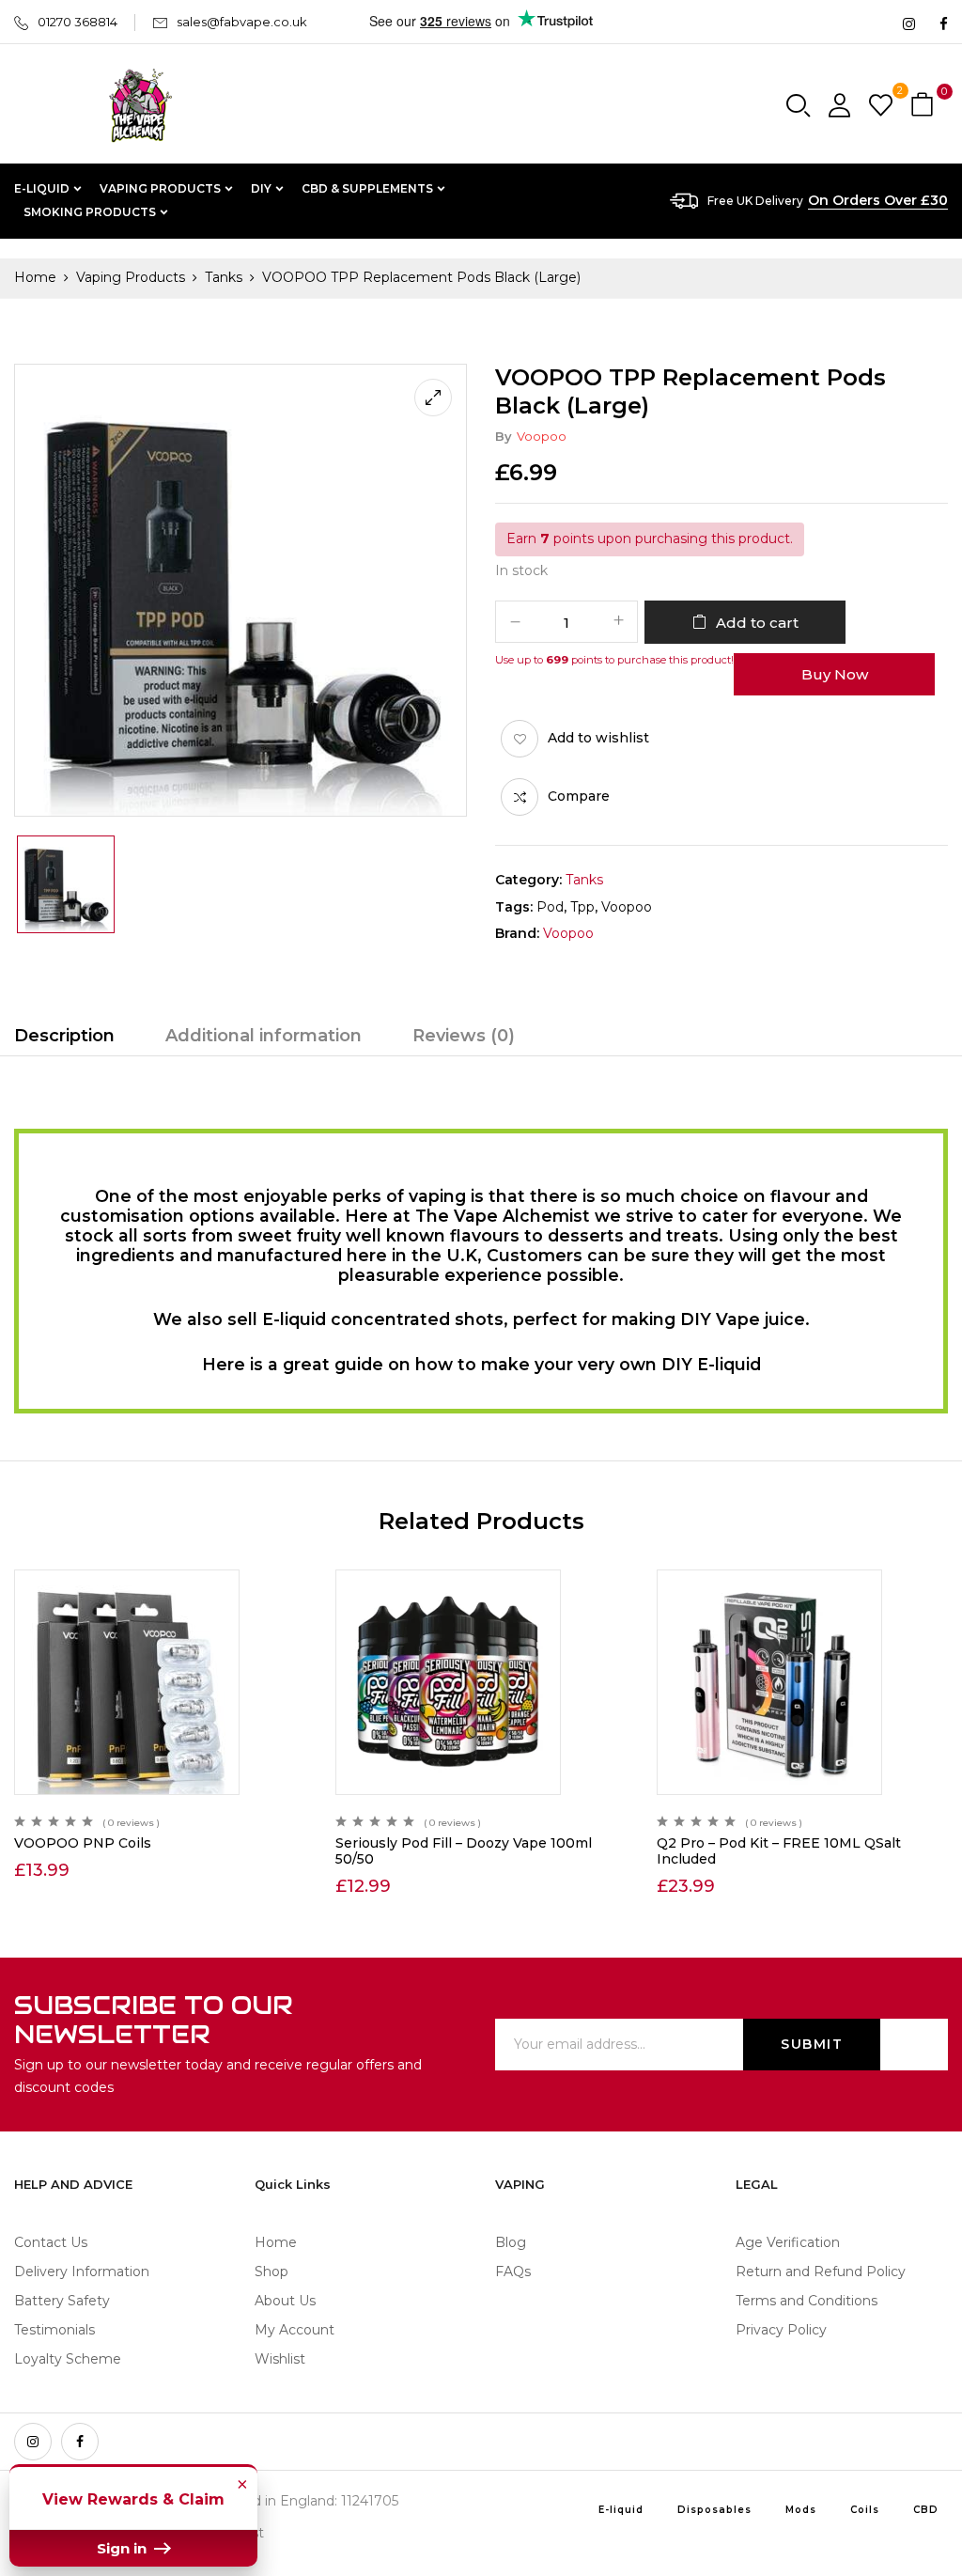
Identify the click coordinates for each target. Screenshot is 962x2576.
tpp (582, 907)
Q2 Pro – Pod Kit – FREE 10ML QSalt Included (779, 1851)
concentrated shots (417, 1319)
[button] (924, 106)
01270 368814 (78, 22)
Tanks (224, 277)
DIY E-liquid (711, 1364)
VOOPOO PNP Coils (83, 1843)
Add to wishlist (598, 738)
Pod (550, 907)
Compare (579, 796)
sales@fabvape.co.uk (242, 22)
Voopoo (542, 436)
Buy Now (835, 674)
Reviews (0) (464, 1036)
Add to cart (757, 623)
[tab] (64, 1038)
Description (64, 1036)
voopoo (627, 907)
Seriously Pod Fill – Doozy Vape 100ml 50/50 (464, 1851)
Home (35, 277)
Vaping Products (131, 277)
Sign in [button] (124, 2548)
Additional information (264, 1036)
